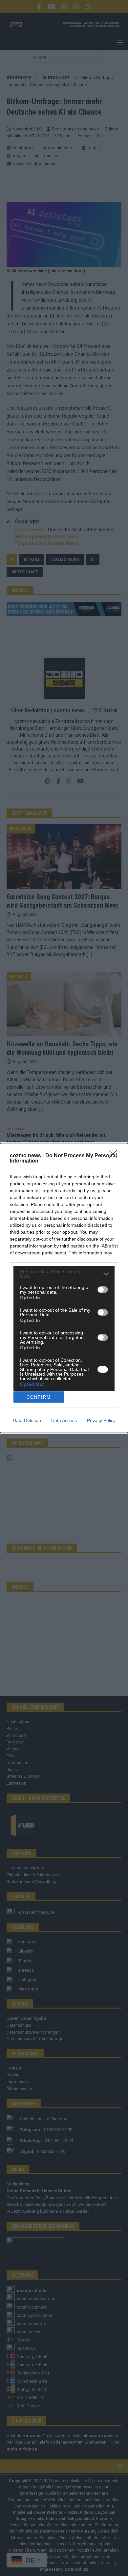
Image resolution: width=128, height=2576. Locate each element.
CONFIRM (39, 1397)
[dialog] (64, 1288)
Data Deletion (27, 1420)
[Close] (115, 1156)
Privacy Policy (101, 1420)
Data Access (64, 1420)
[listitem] (64, 1274)
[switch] (103, 1290)
